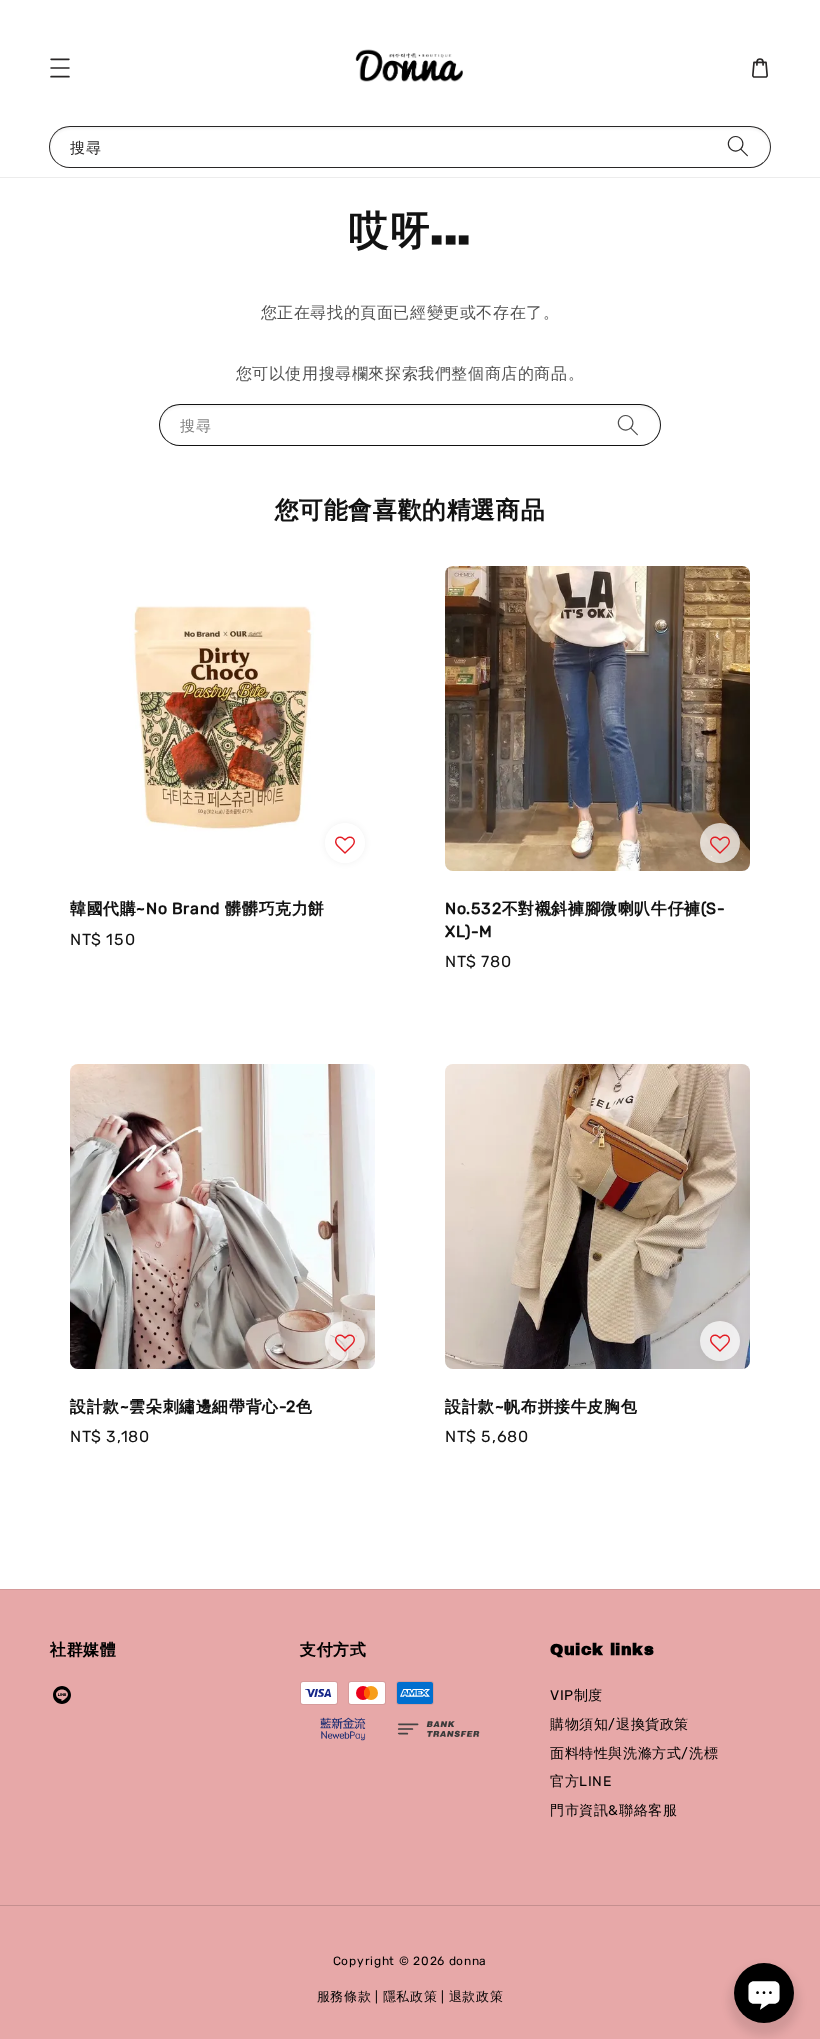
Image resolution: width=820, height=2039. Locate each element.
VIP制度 (576, 1695)
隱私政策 (410, 1996)
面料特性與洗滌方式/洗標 (634, 1753)
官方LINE (581, 1781)
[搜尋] (738, 146)
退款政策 (476, 1996)
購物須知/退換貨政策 (619, 1724)
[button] (60, 68)
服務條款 (344, 1996)
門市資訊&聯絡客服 (613, 1810)
